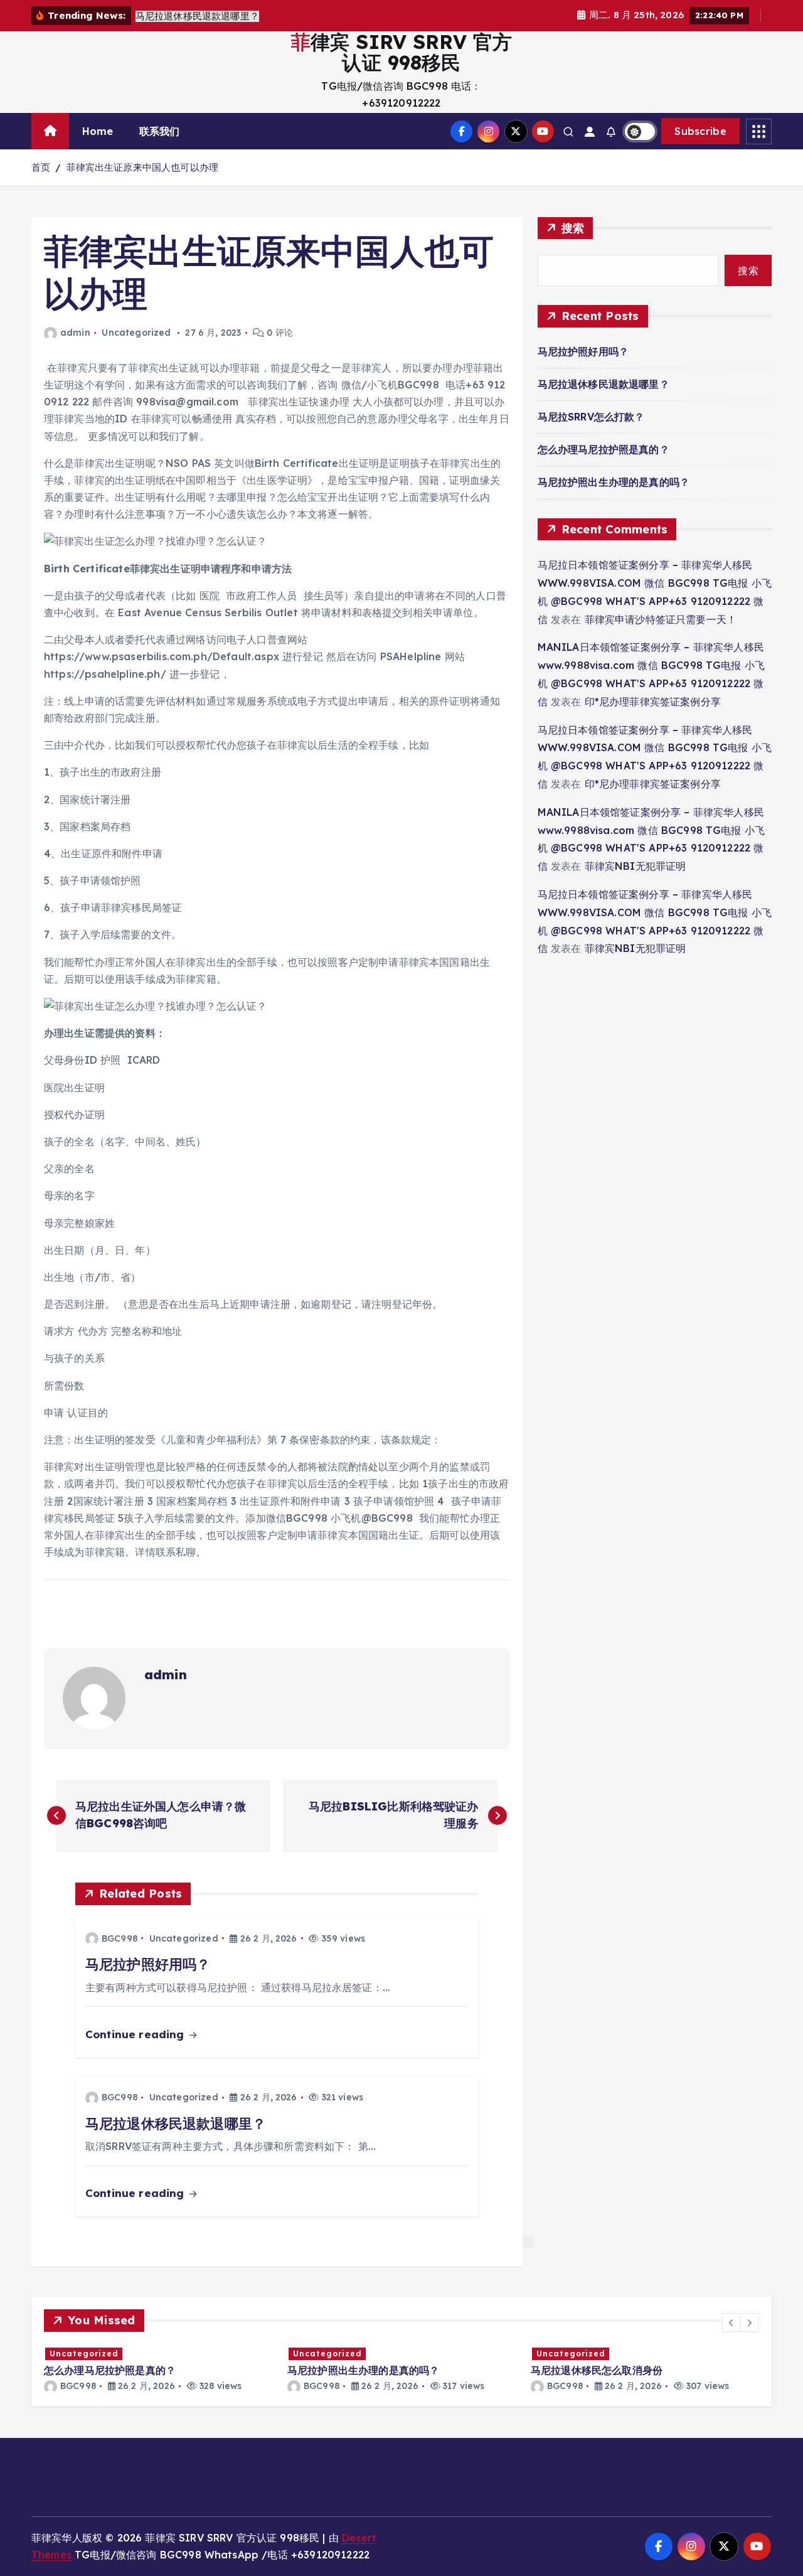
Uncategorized (136, 333)
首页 (41, 167)
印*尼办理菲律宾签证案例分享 (653, 702)
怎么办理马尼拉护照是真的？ (604, 449)
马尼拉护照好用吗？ (583, 351)
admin (75, 333)
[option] (186, 2369)
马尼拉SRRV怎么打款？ (591, 417)
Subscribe (700, 131)
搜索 (573, 228)
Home (98, 131)
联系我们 (160, 131)
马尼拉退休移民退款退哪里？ (604, 384)
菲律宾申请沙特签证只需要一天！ (661, 619)
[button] (731, 2322)
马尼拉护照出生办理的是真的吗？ (614, 482)
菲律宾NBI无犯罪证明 (635, 866)
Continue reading (136, 2034)
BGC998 (120, 1938)
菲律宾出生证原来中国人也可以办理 (143, 167)
